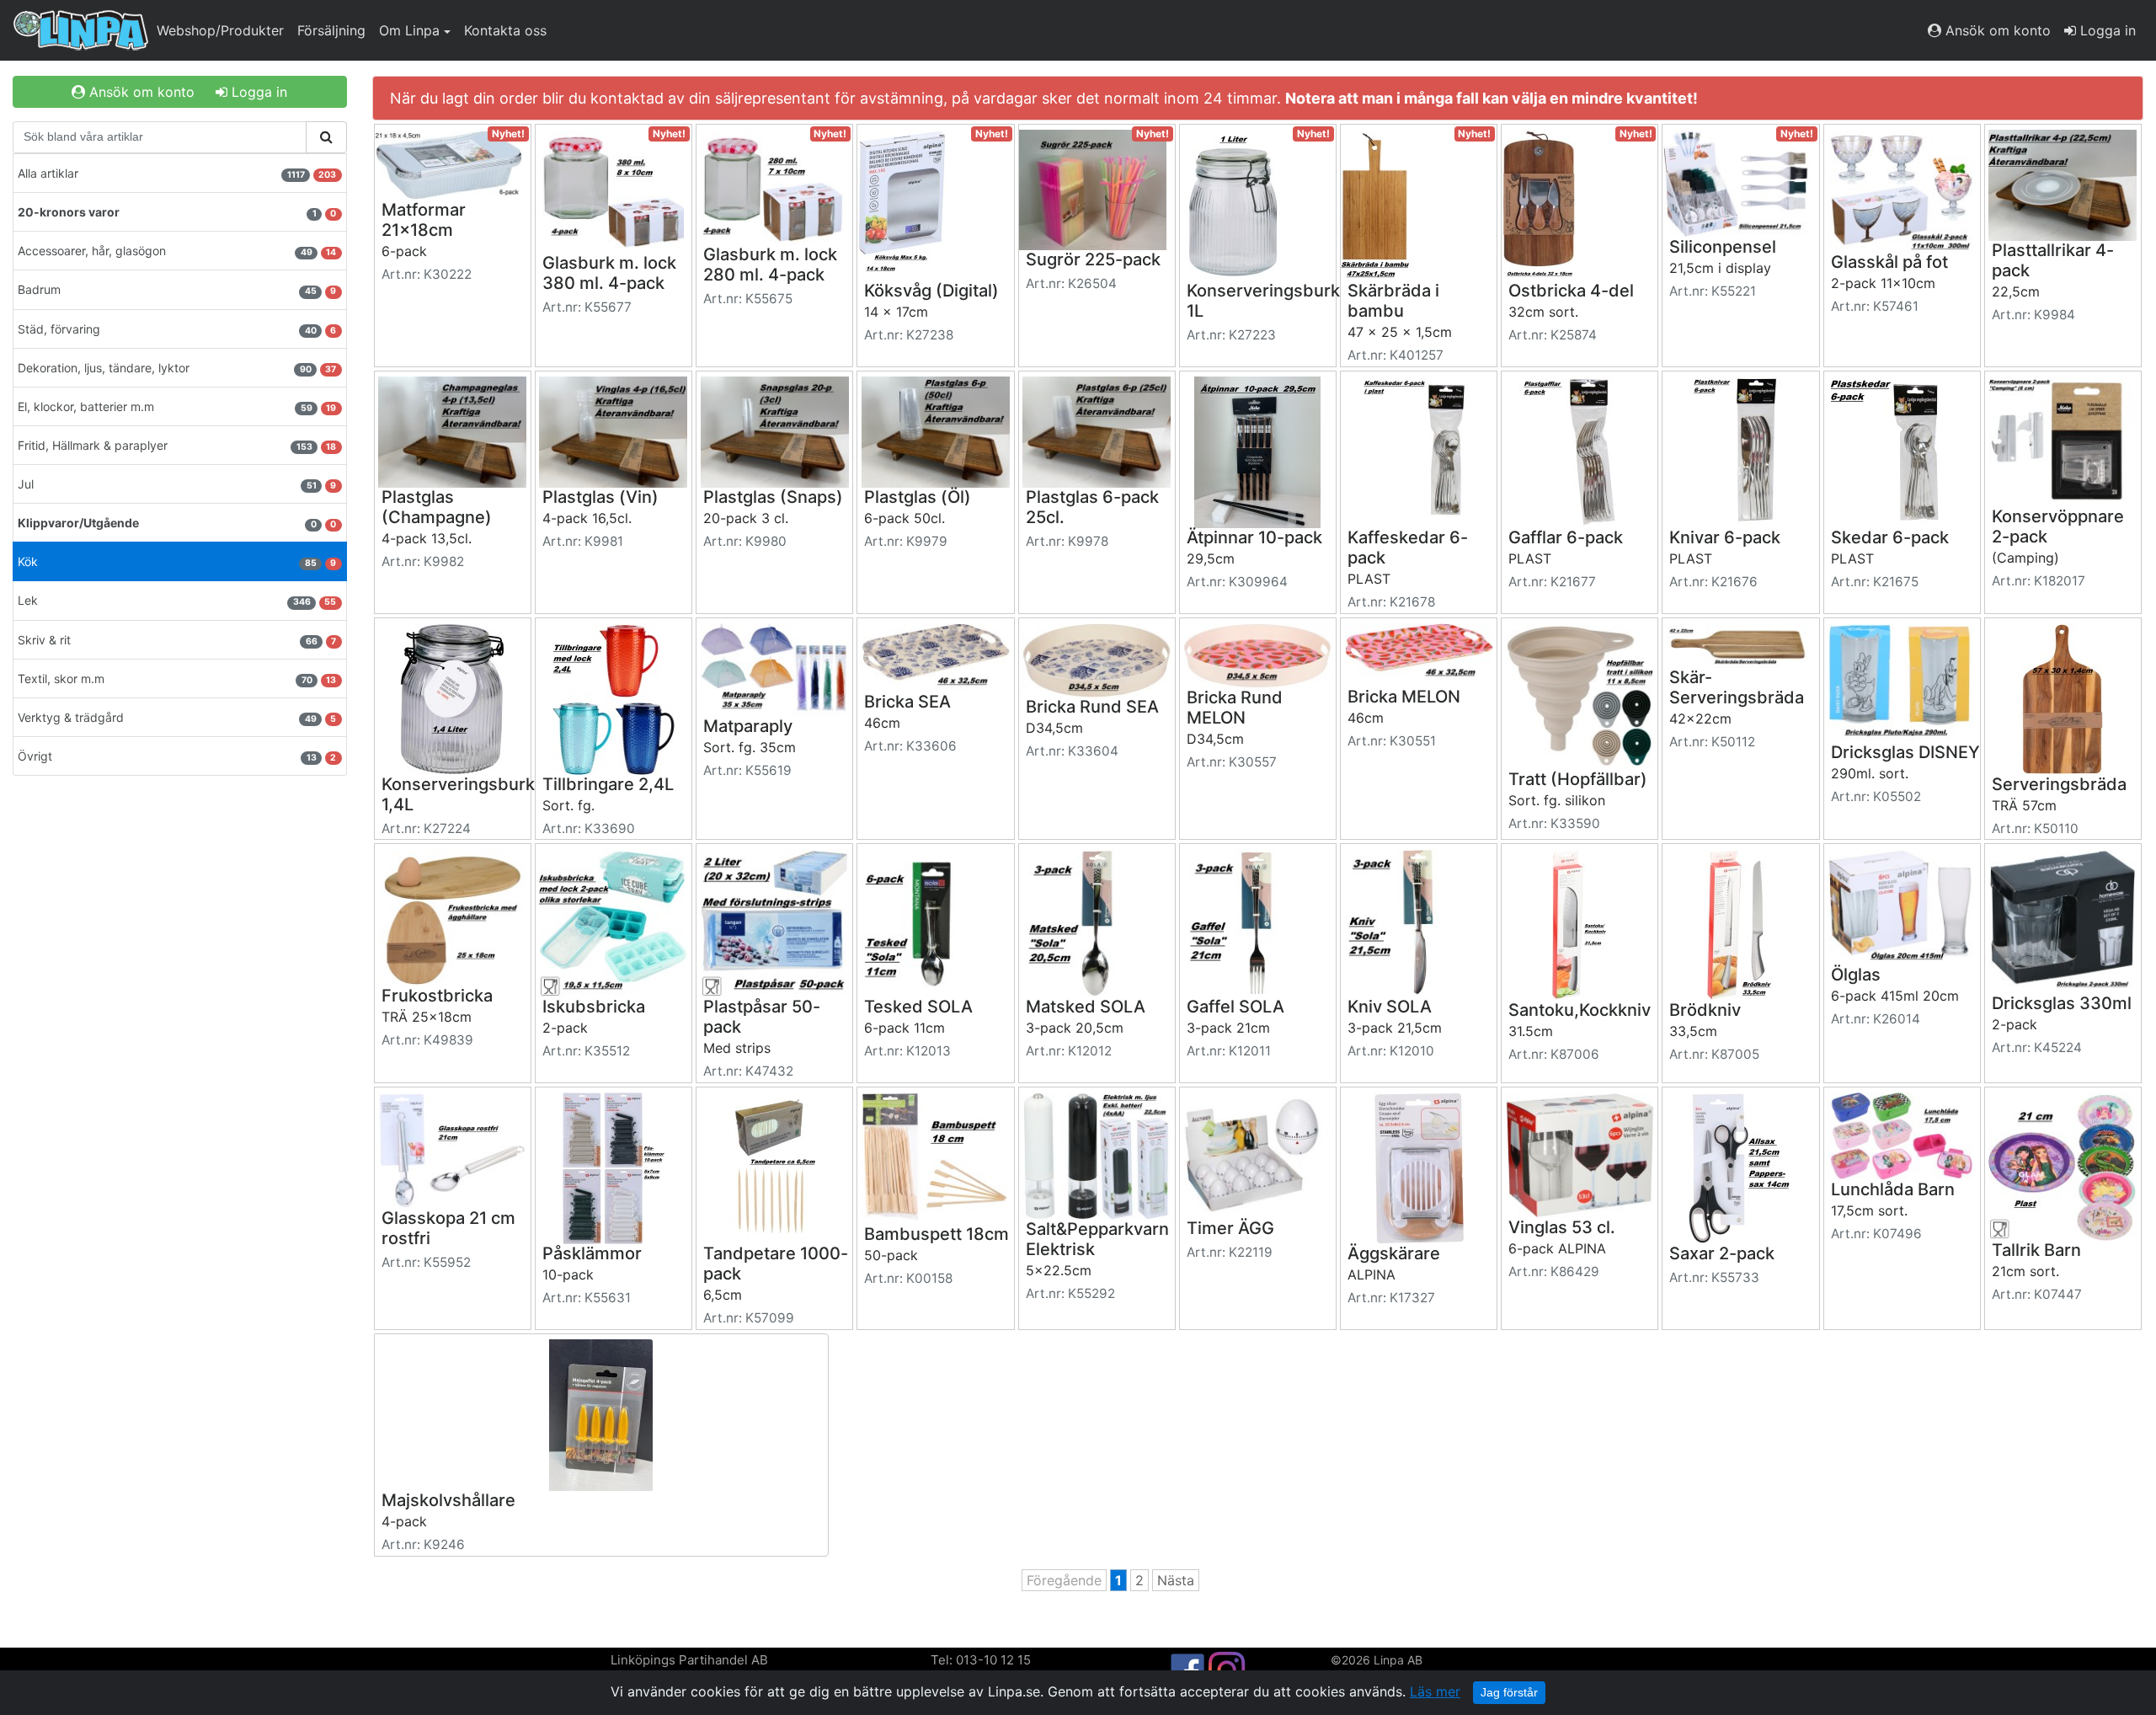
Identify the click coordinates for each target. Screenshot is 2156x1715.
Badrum (177, 289)
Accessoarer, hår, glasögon (177, 251)
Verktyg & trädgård (177, 717)
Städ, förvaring (177, 329)
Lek (177, 600)
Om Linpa (409, 30)
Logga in (2106, 30)
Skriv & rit (177, 640)
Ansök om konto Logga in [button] (186, 92)
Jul (177, 484)
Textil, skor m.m (177, 679)
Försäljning (331, 30)
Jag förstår (1509, 1692)
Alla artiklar (177, 173)
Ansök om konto (1996, 30)
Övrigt (177, 756)
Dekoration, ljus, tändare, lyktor (177, 368)
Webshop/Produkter (220, 30)
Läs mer (1435, 1691)
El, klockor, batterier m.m (177, 406)
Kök (177, 561)
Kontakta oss (505, 30)
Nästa (1176, 1580)
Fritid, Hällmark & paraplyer (177, 445)
